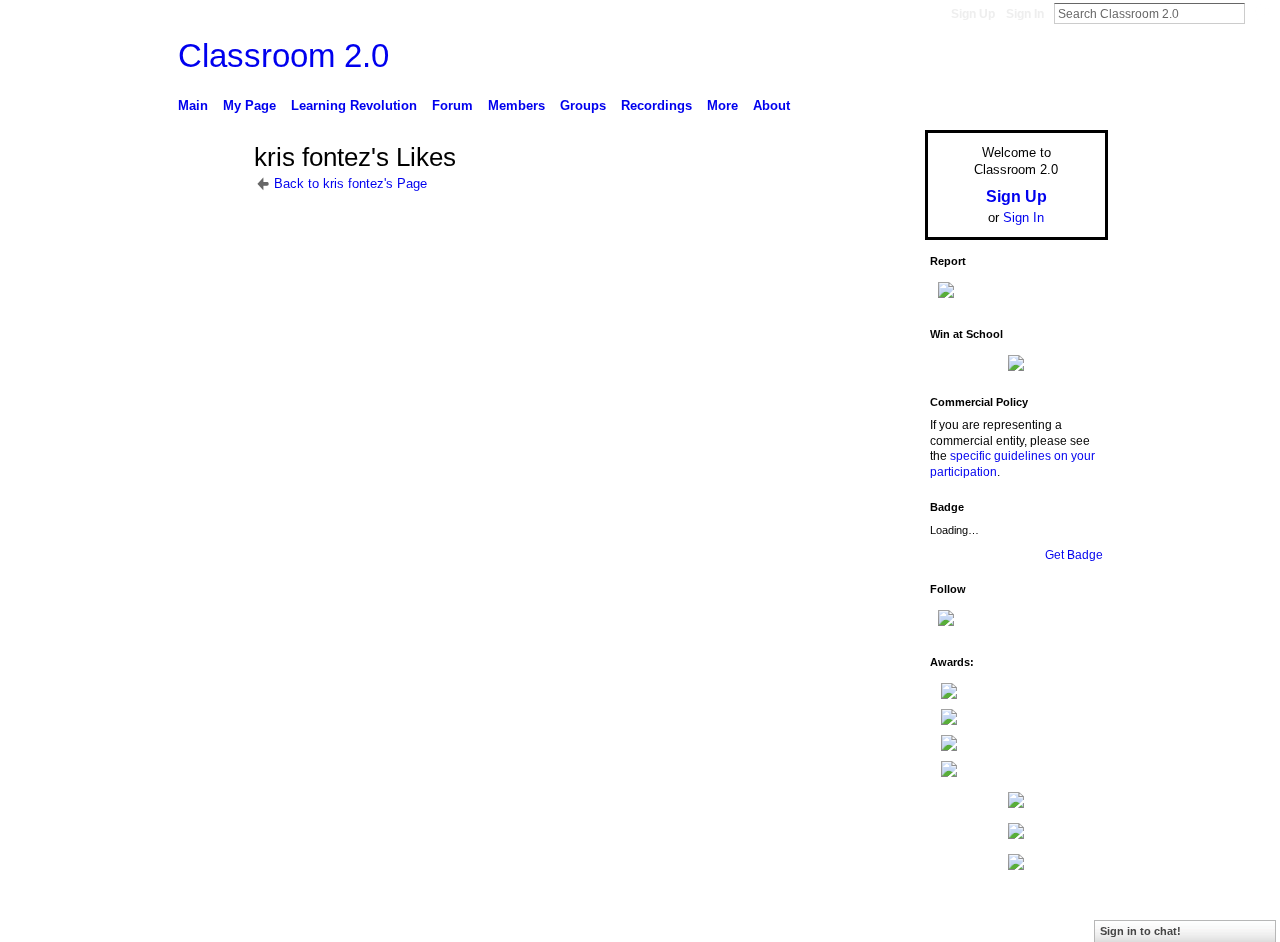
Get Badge (1074, 555)
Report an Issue (960, 919)
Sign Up (973, 14)
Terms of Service (1063, 919)
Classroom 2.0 (283, 55)
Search (1261, 13)
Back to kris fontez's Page (350, 183)
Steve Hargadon (329, 919)
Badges (881, 919)
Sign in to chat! (1140, 931)
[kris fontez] (210, 194)
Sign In (1025, 14)
